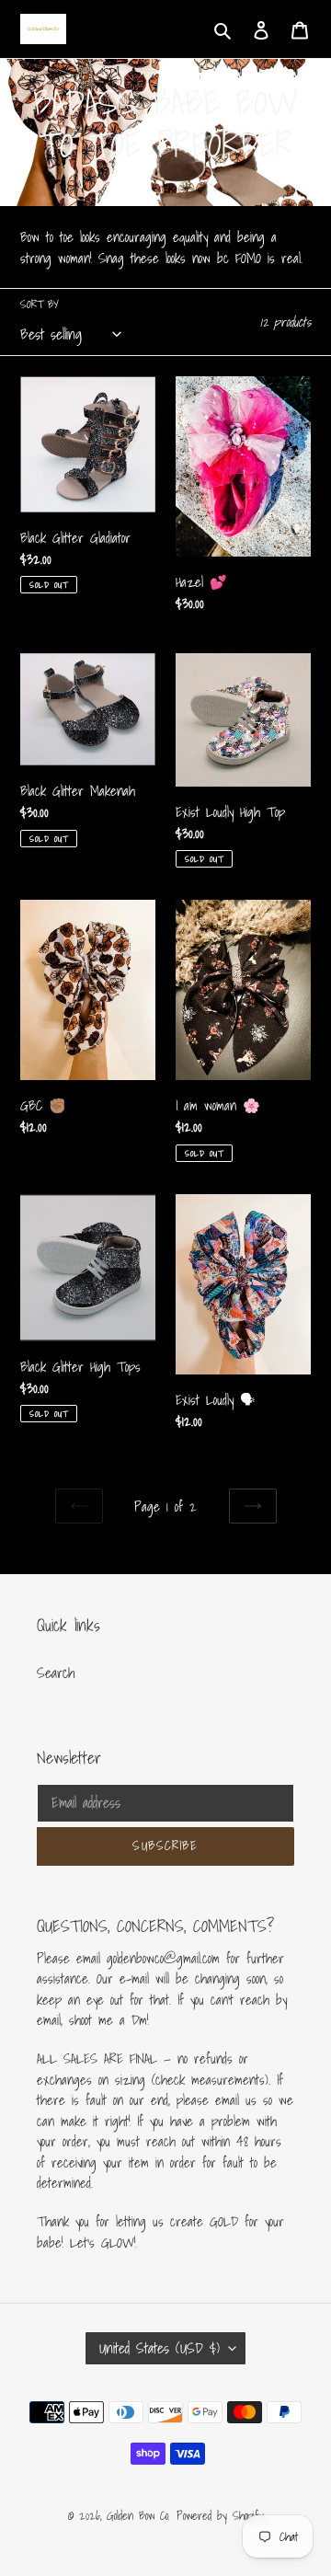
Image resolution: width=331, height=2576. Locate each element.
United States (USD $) (160, 2348)
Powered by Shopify (220, 2516)
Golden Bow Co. (138, 2516)
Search (56, 1673)
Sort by (40, 305)
